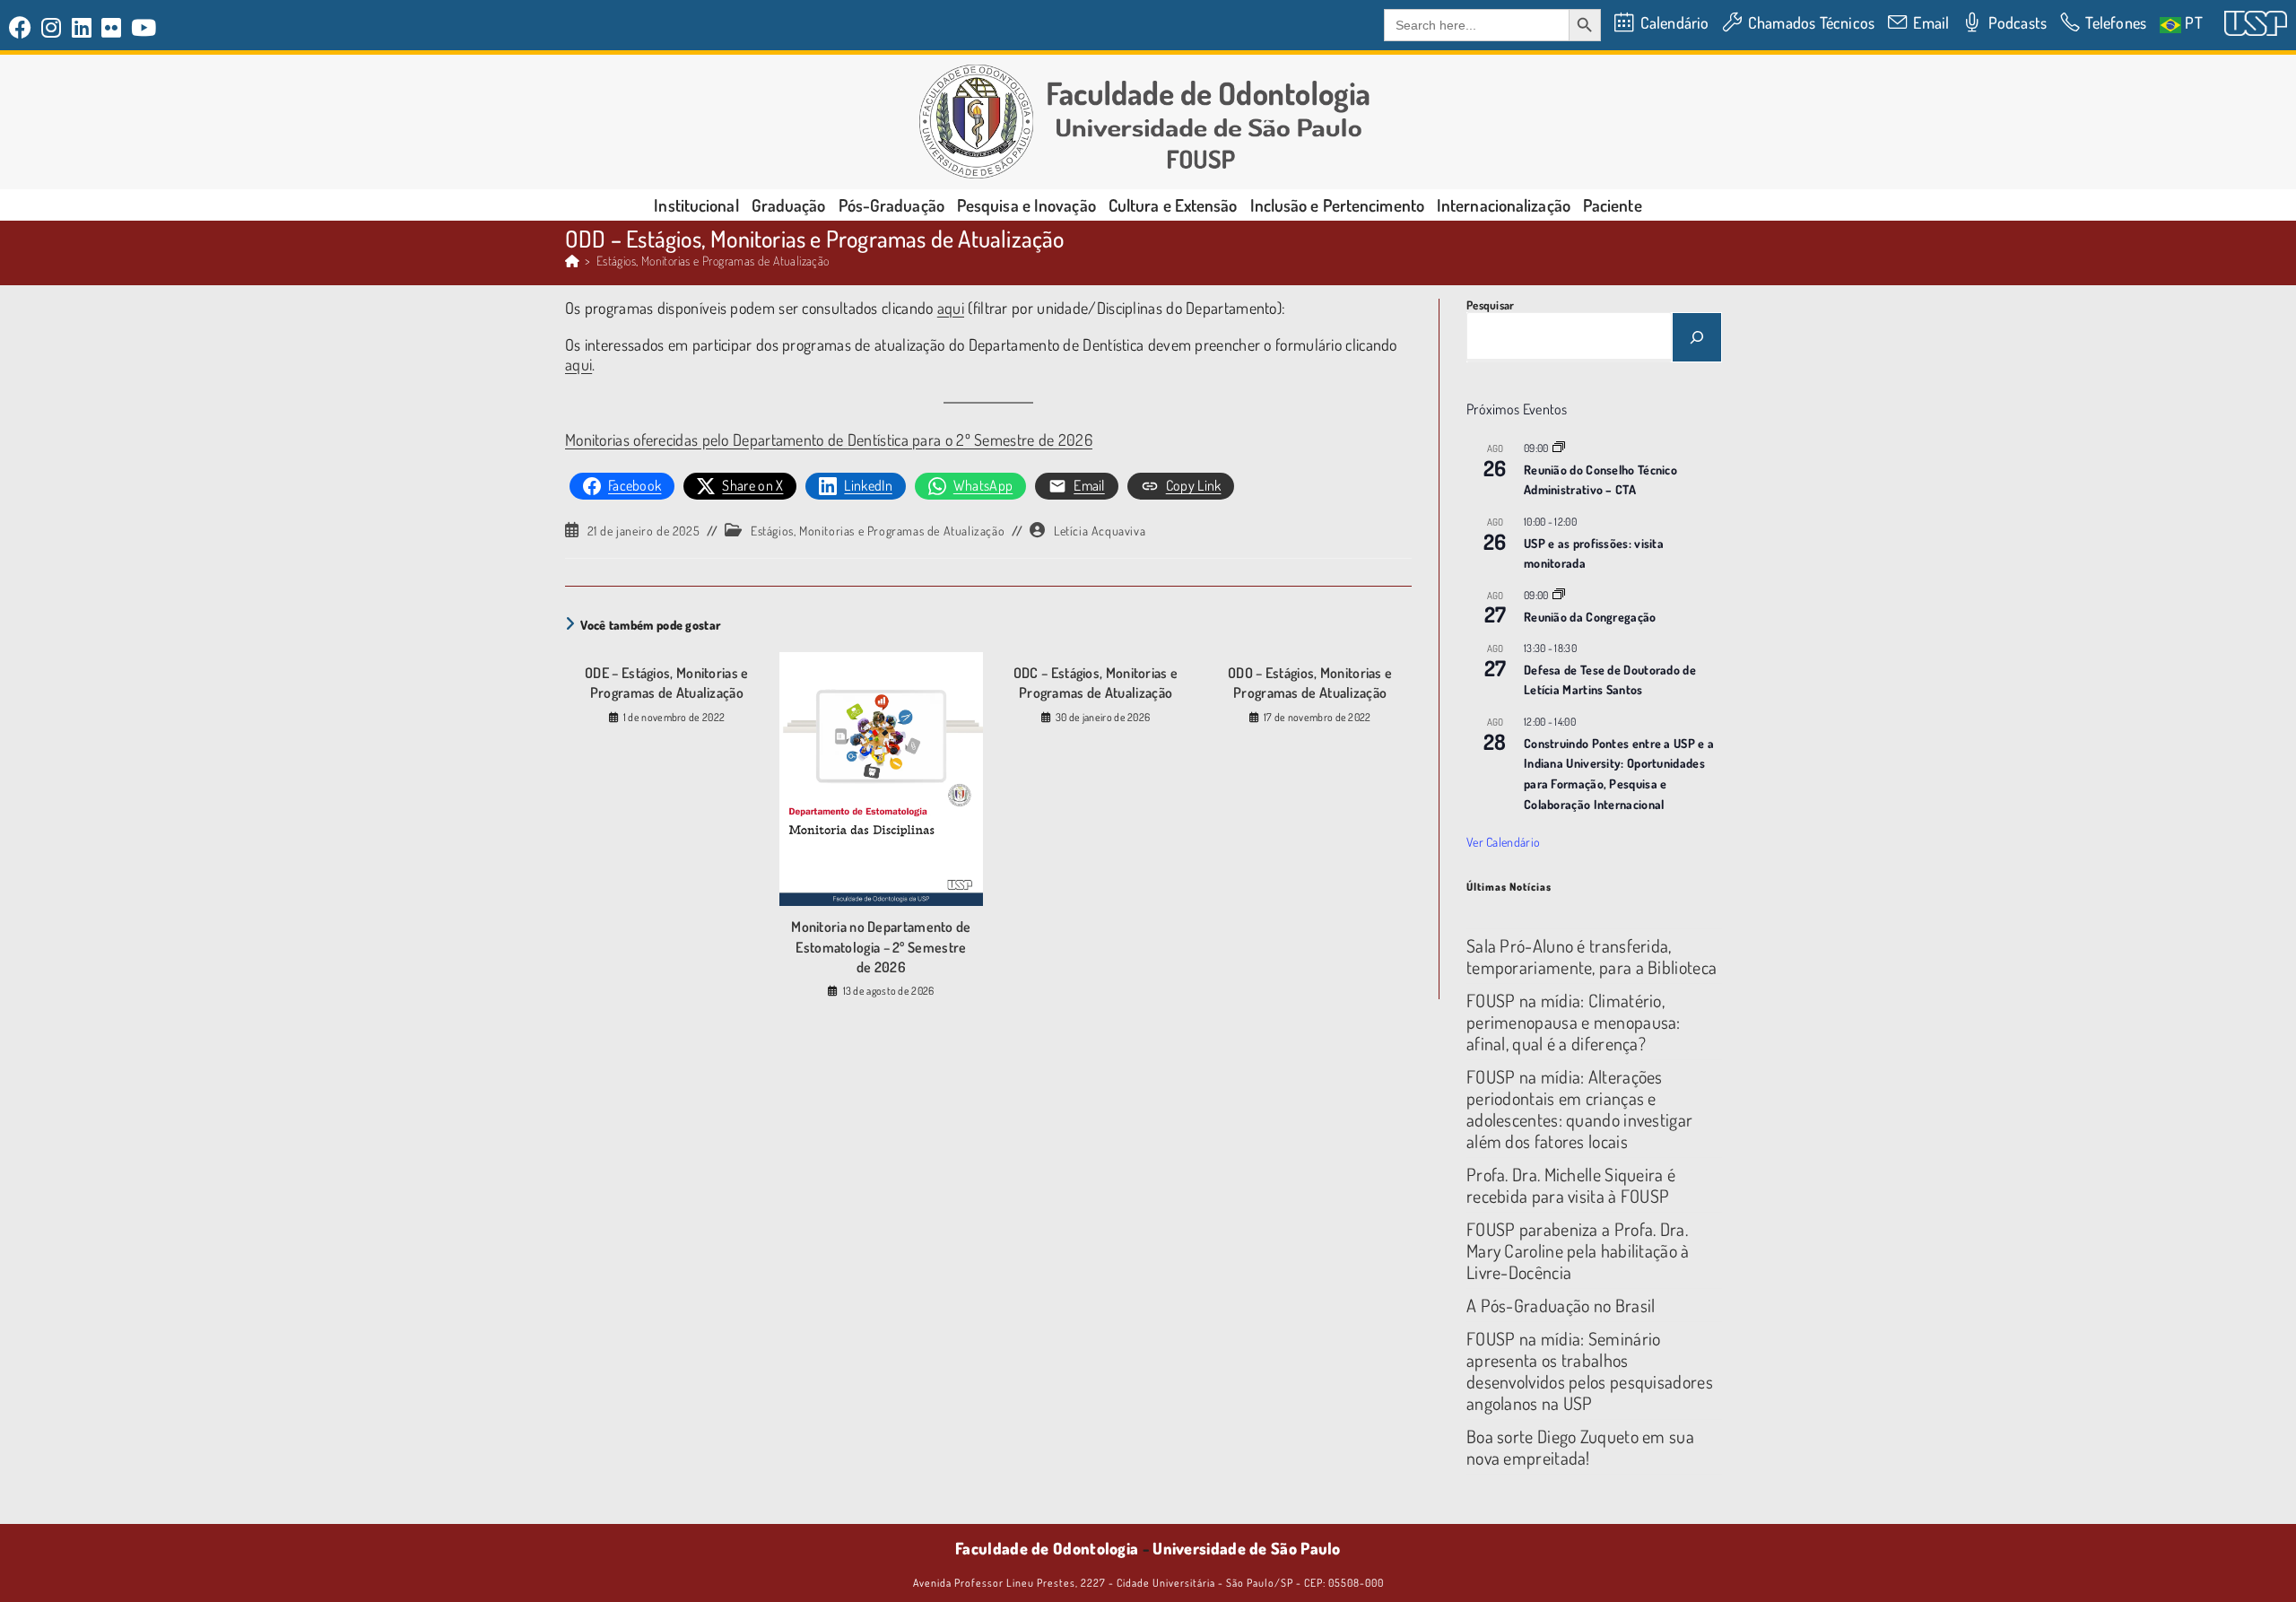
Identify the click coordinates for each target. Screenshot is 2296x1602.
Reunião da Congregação (1590, 617)
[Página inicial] (572, 261)
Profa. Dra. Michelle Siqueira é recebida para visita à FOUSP (1571, 1185)
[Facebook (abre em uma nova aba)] (23, 27)
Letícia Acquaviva (1100, 531)
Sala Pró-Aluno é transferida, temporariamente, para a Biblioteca (1592, 956)
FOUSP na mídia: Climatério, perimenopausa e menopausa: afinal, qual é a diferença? (1574, 1022)
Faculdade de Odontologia (1047, 1548)
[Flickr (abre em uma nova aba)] (112, 27)
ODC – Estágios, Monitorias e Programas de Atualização (1096, 683)
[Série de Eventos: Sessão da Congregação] (1559, 595)
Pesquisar (1491, 305)
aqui (951, 308)
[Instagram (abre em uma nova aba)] (52, 27)
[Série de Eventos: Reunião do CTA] (1559, 448)
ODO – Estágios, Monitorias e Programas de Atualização (1310, 683)
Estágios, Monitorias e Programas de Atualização (713, 261)
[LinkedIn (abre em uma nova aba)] (82, 27)
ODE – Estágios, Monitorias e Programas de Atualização (666, 683)
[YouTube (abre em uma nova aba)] (144, 27)
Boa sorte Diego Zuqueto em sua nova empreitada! (1580, 1447)
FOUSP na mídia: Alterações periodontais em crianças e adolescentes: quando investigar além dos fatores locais (1579, 1109)
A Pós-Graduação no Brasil (1561, 1305)
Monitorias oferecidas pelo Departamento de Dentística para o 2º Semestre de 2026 (829, 440)
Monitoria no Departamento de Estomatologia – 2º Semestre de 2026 (881, 947)
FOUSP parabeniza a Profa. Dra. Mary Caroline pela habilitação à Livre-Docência (1578, 1250)
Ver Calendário (1503, 842)
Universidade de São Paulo (1247, 1548)
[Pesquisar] (1697, 337)
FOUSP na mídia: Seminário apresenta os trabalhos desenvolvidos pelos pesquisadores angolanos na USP (1590, 1371)
